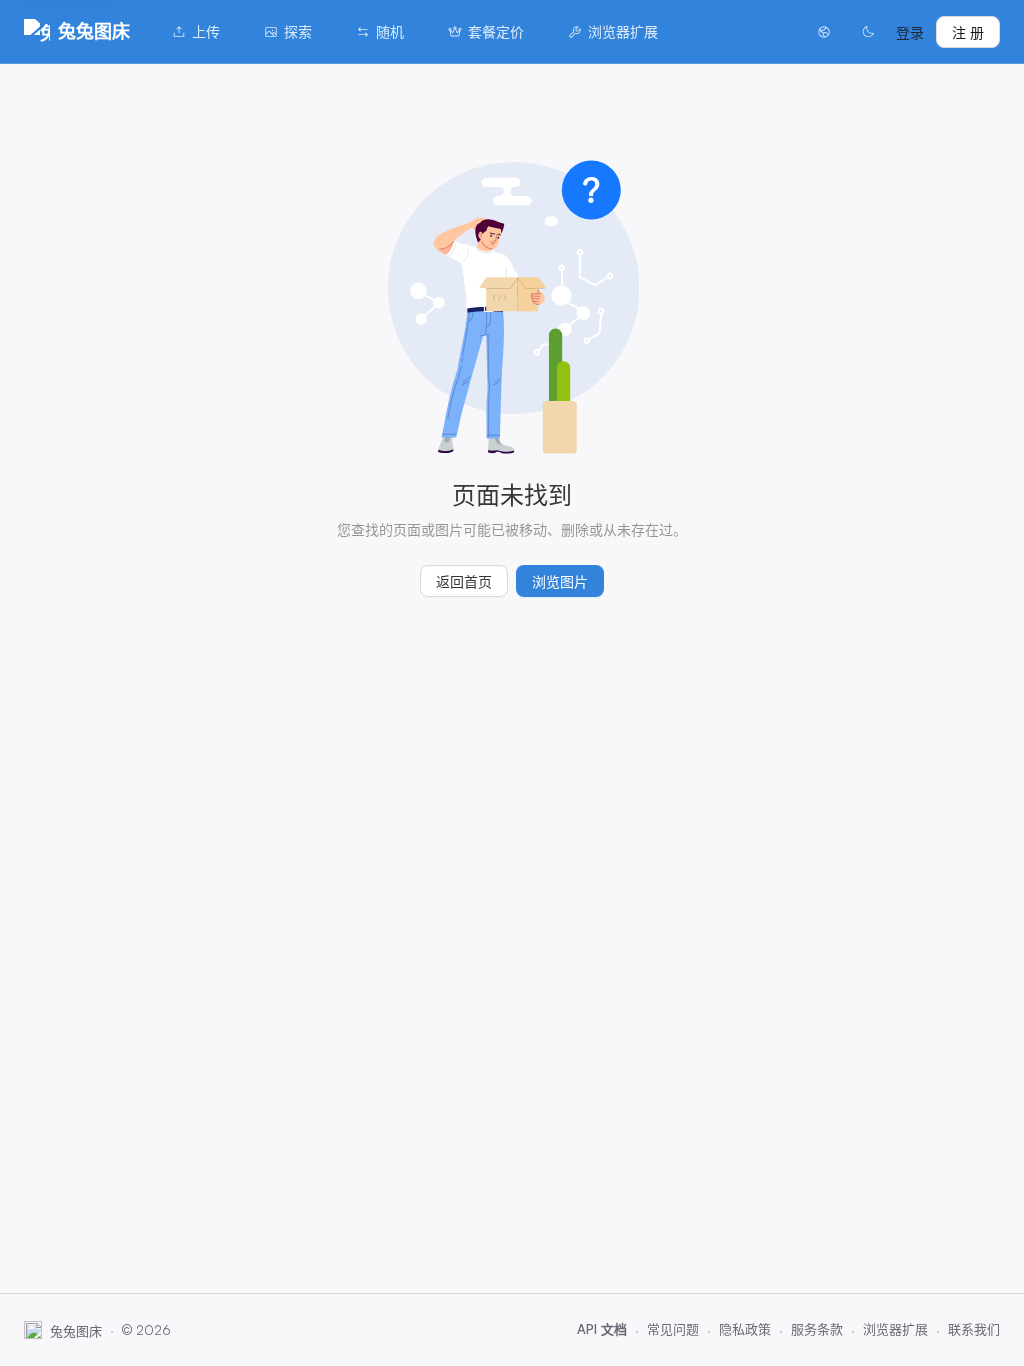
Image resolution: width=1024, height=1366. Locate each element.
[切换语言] (824, 32)
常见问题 (673, 1329)
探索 (298, 31)
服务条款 (817, 1329)
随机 (390, 31)
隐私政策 (745, 1329)
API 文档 (602, 1329)
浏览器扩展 (623, 31)
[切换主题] (868, 32)
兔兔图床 (94, 31)
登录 (910, 32)
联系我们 (974, 1329)
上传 (206, 31)
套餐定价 (496, 31)
